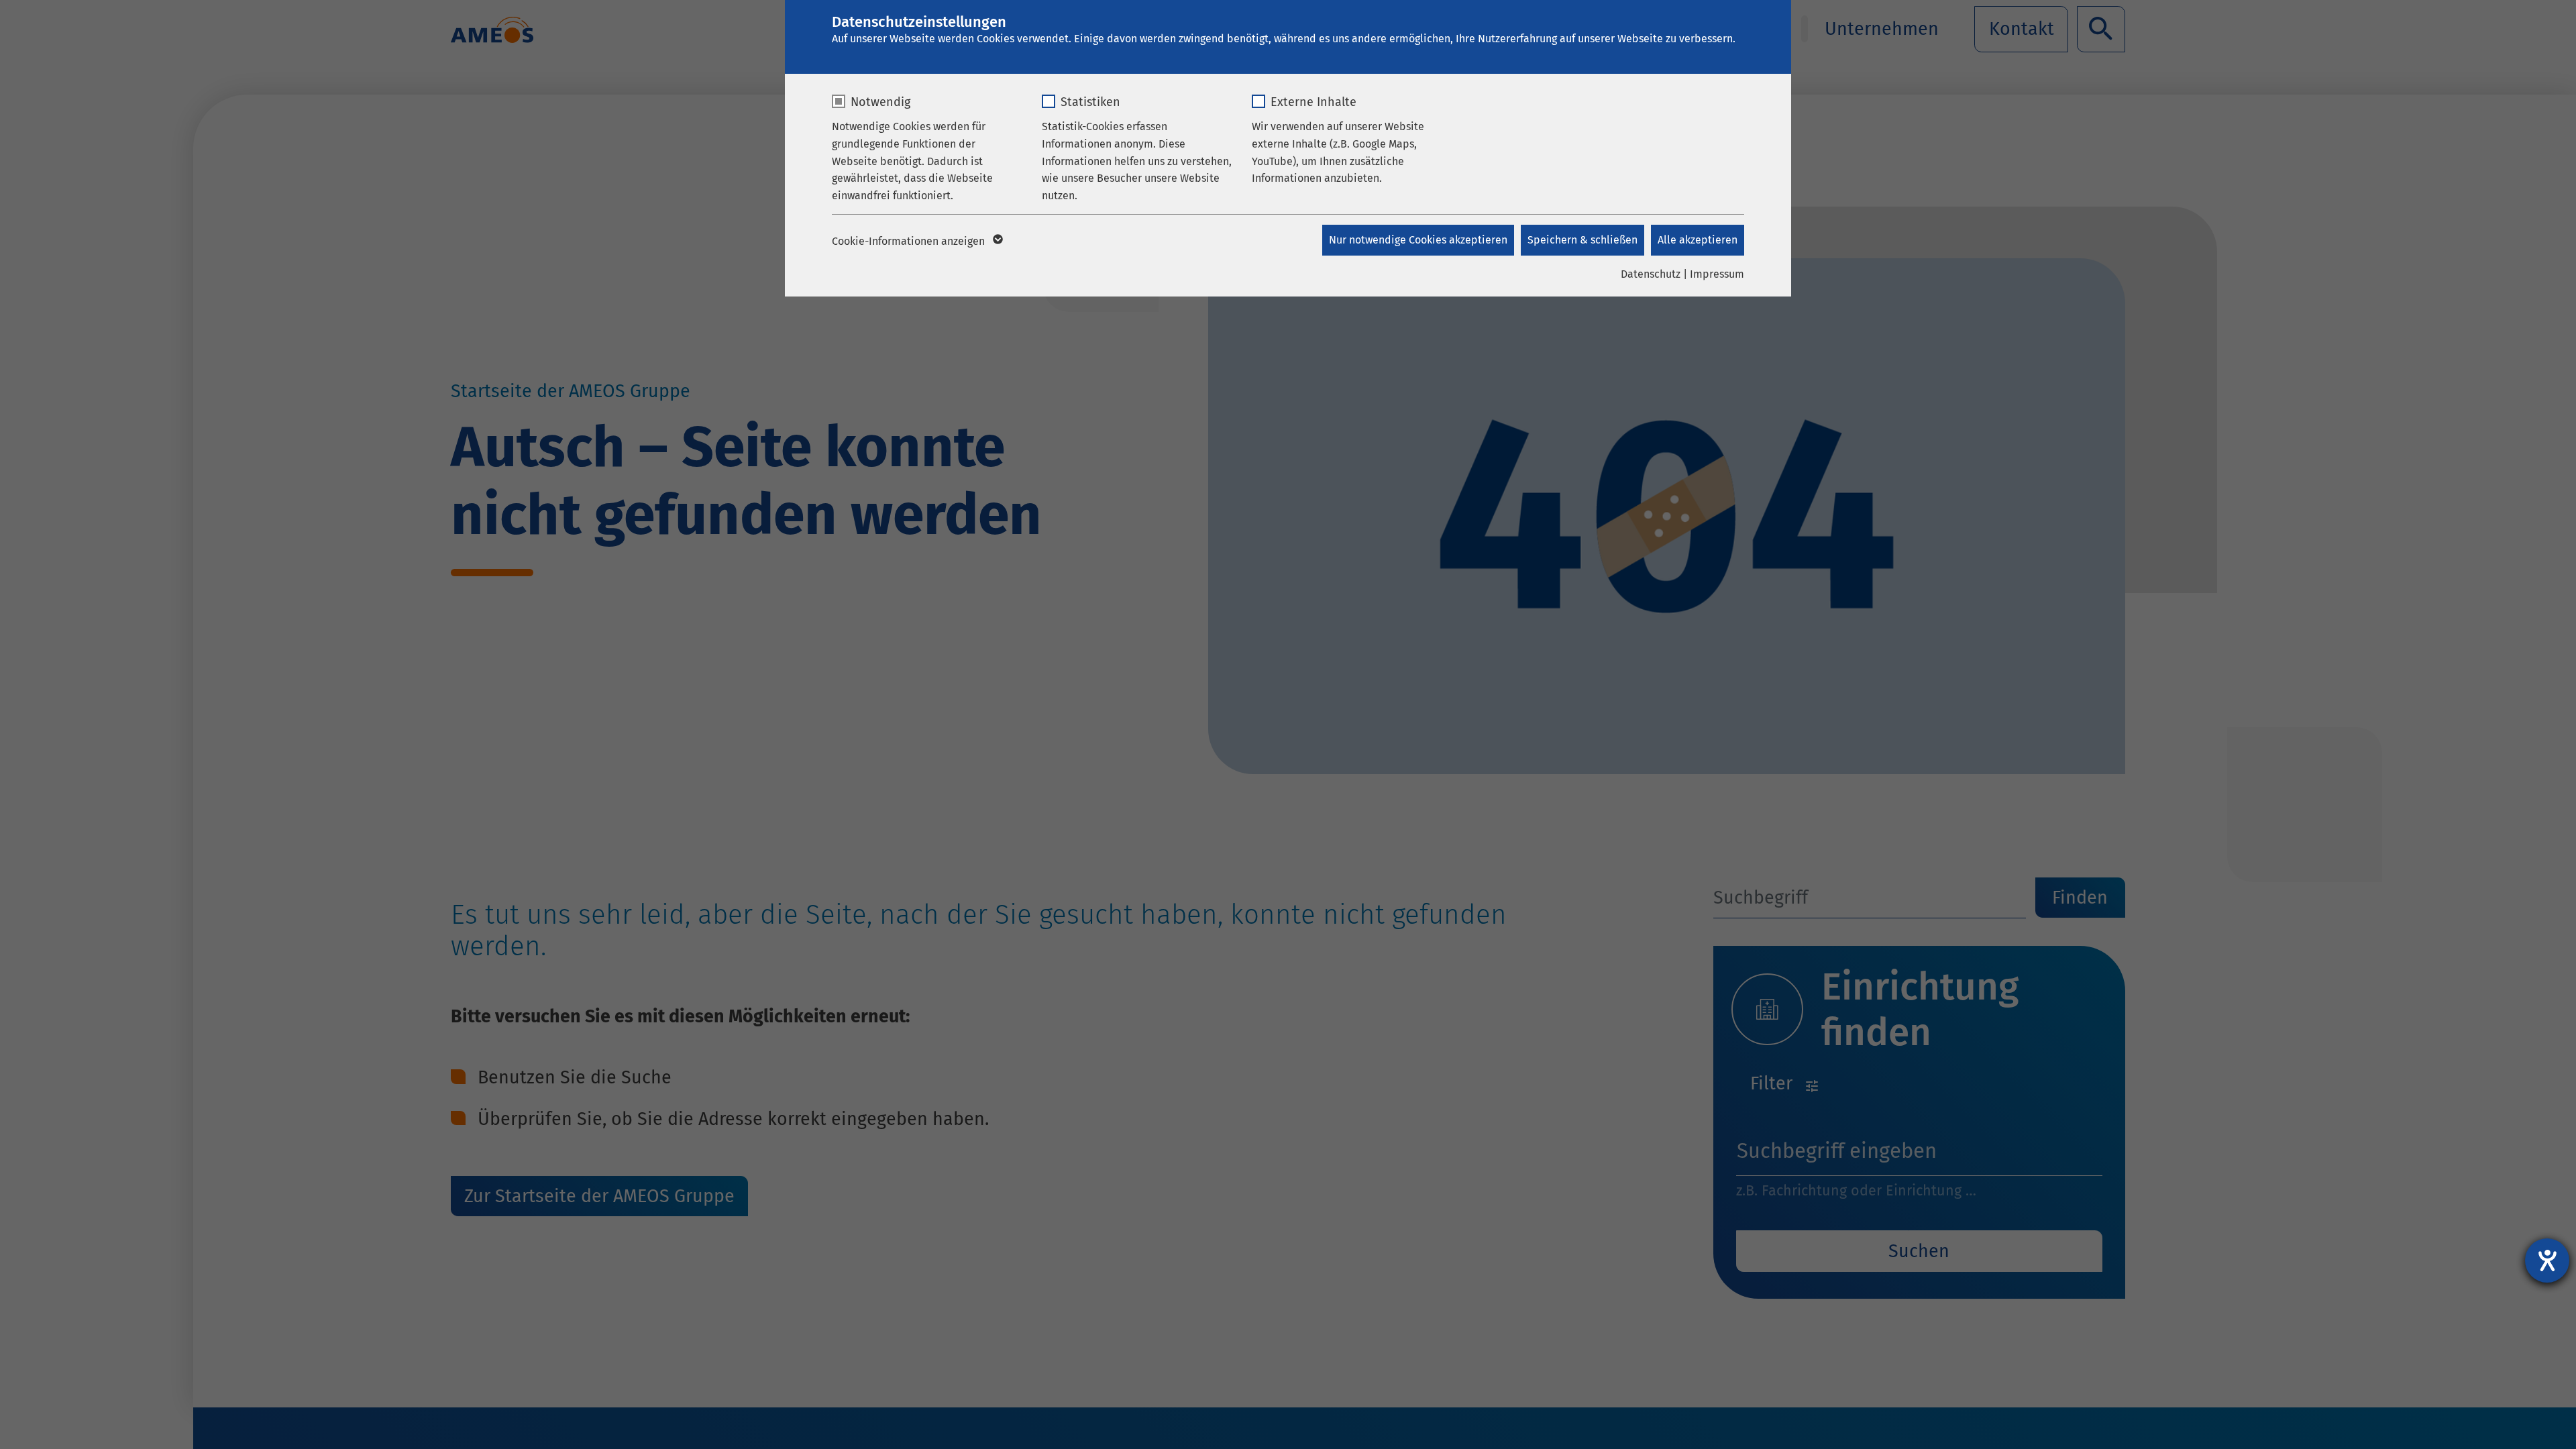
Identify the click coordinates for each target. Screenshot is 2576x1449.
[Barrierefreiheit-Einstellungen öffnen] (2547, 1260)
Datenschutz (1651, 274)
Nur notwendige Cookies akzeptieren (1418, 240)
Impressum (1717, 274)
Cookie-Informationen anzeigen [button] (910, 241)
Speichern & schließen (1582, 240)
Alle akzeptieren (1698, 240)
